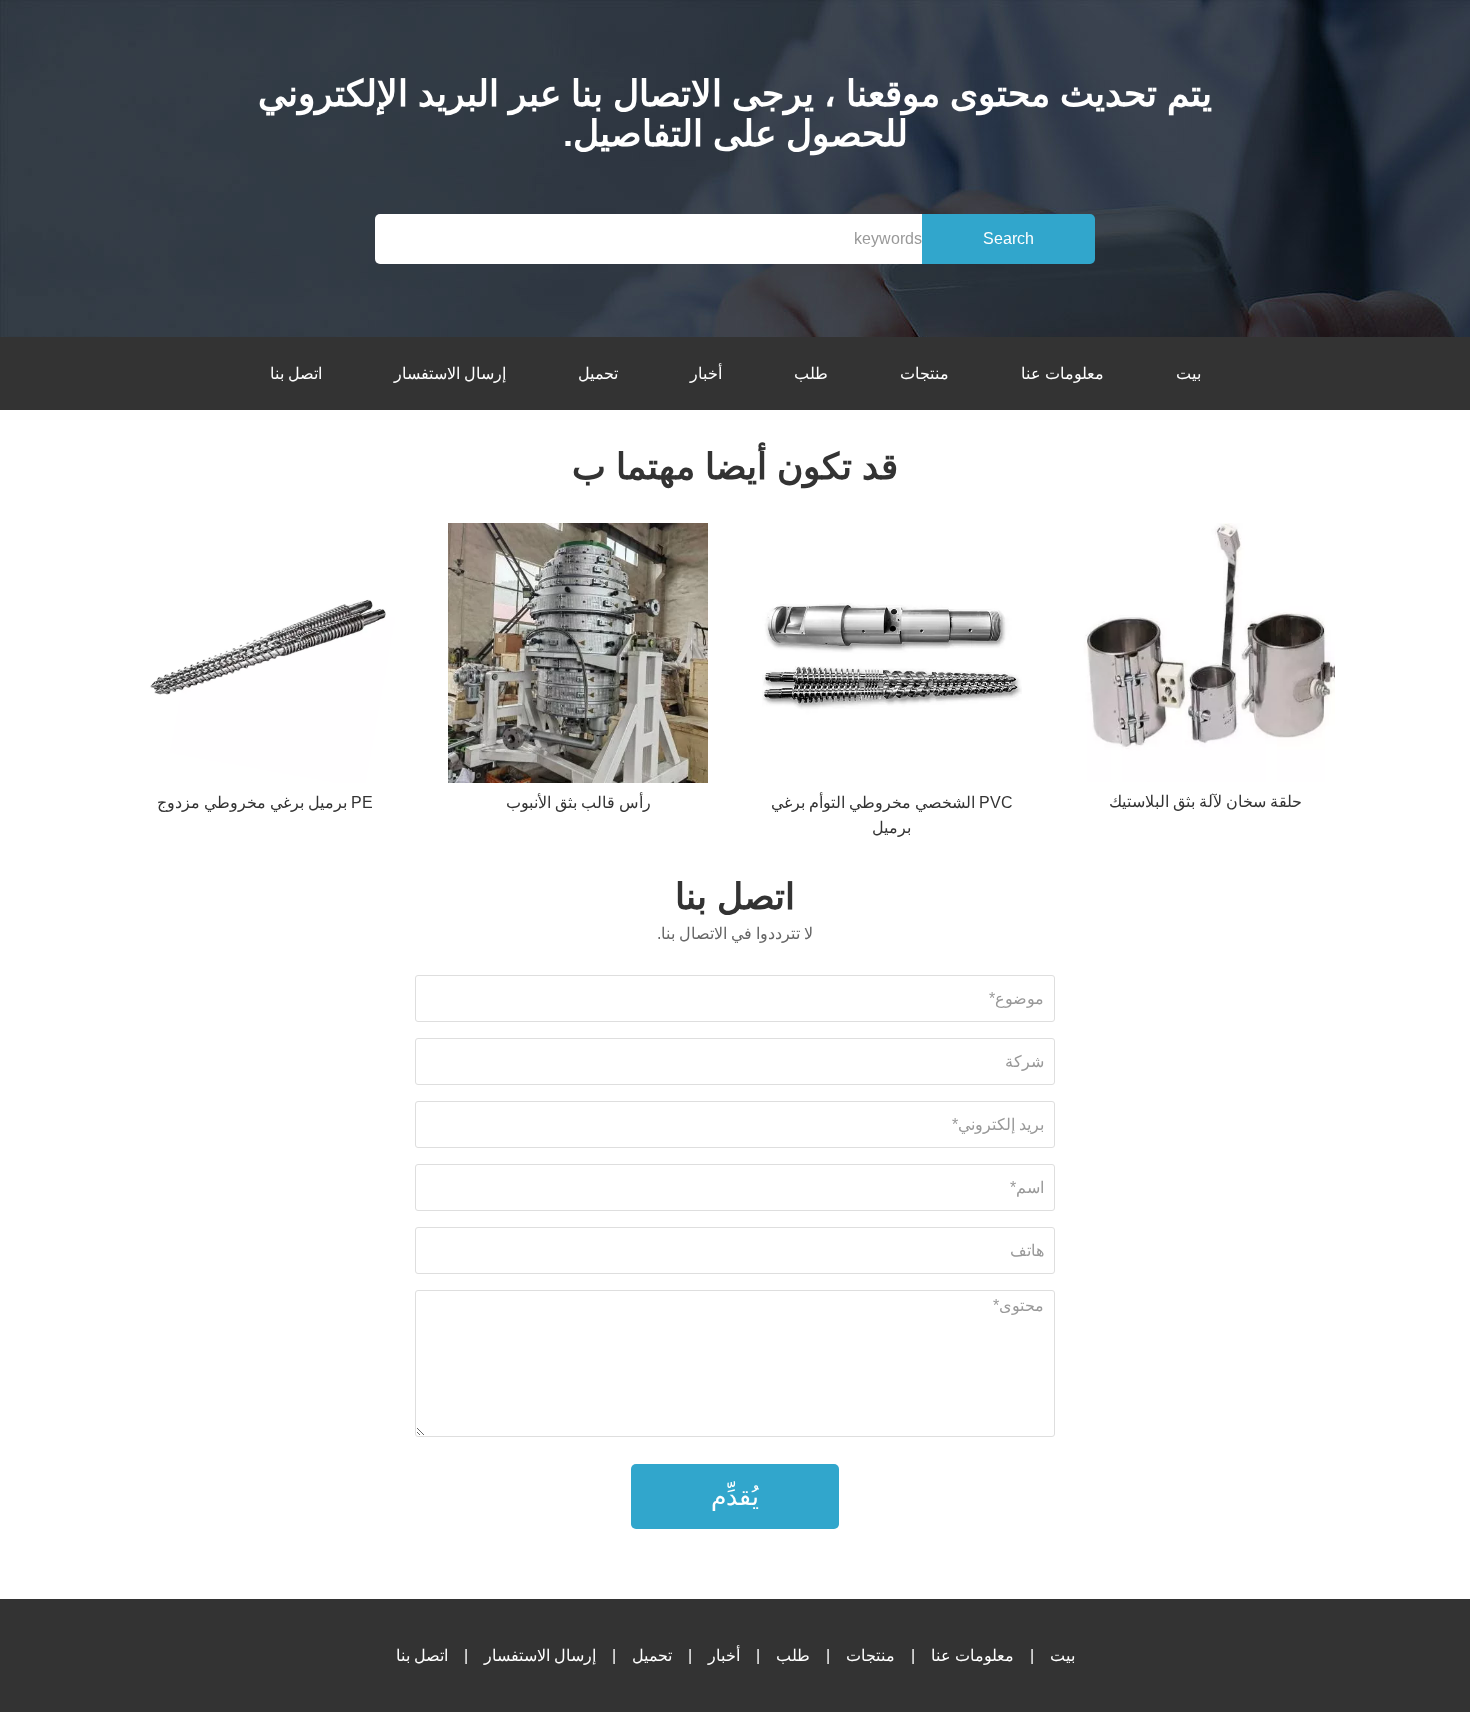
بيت (1188, 373)
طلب (811, 373)
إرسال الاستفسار (450, 373)
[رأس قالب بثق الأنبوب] (578, 656)
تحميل (598, 373)
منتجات (924, 373)
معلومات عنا (1062, 373)
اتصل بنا (296, 373)
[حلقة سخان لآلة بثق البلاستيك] (1205, 656)
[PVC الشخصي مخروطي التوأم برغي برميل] (892, 656)
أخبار (706, 373)
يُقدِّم (735, 1496)
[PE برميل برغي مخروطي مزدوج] (265, 656)
